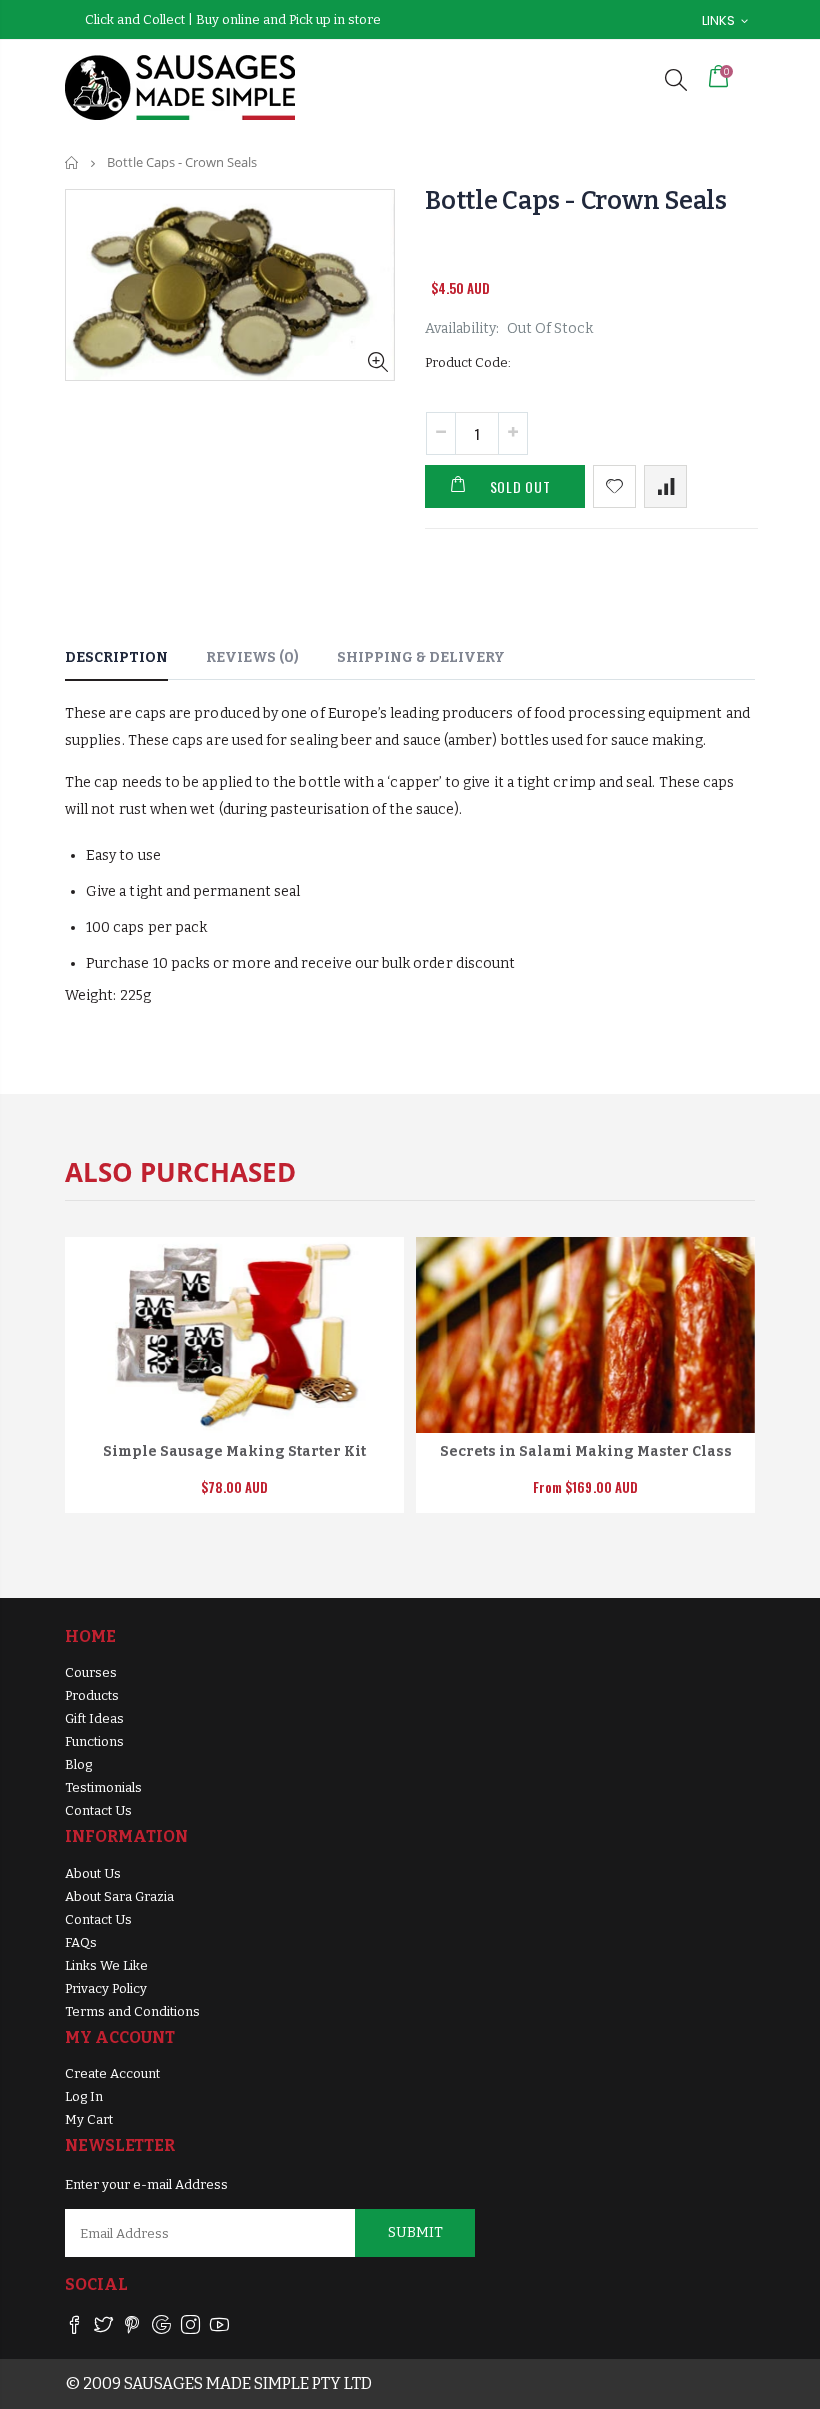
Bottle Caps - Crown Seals (576, 201)
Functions (94, 1741)
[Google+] (161, 2328)
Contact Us (98, 1810)
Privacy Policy (106, 1988)
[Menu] (632, 80)
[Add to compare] (665, 486)
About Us (93, 1873)
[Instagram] (190, 2328)
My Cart (89, 2119)
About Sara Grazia (119, 1896)
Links (718, 20)
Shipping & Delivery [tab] (421, 657)
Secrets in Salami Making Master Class (586, 1451)
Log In (84, 2096)
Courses (91, 1672)
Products (92, 1695)
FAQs (81, 1942)
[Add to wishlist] (614, 486)
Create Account (112, 2073)
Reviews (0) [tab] (252, 657)
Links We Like (106, 1965)
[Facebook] (74, 2328)
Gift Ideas (94, 1718)
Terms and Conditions (132, 2011)
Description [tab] (116, 657)
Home (72, 162)
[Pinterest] (132, 2328)
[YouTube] (219, 2328)
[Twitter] (103, 2328)
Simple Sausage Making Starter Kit (234, 1451)
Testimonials (103, 1787)
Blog (78, 1764)
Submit (415, 2232)
